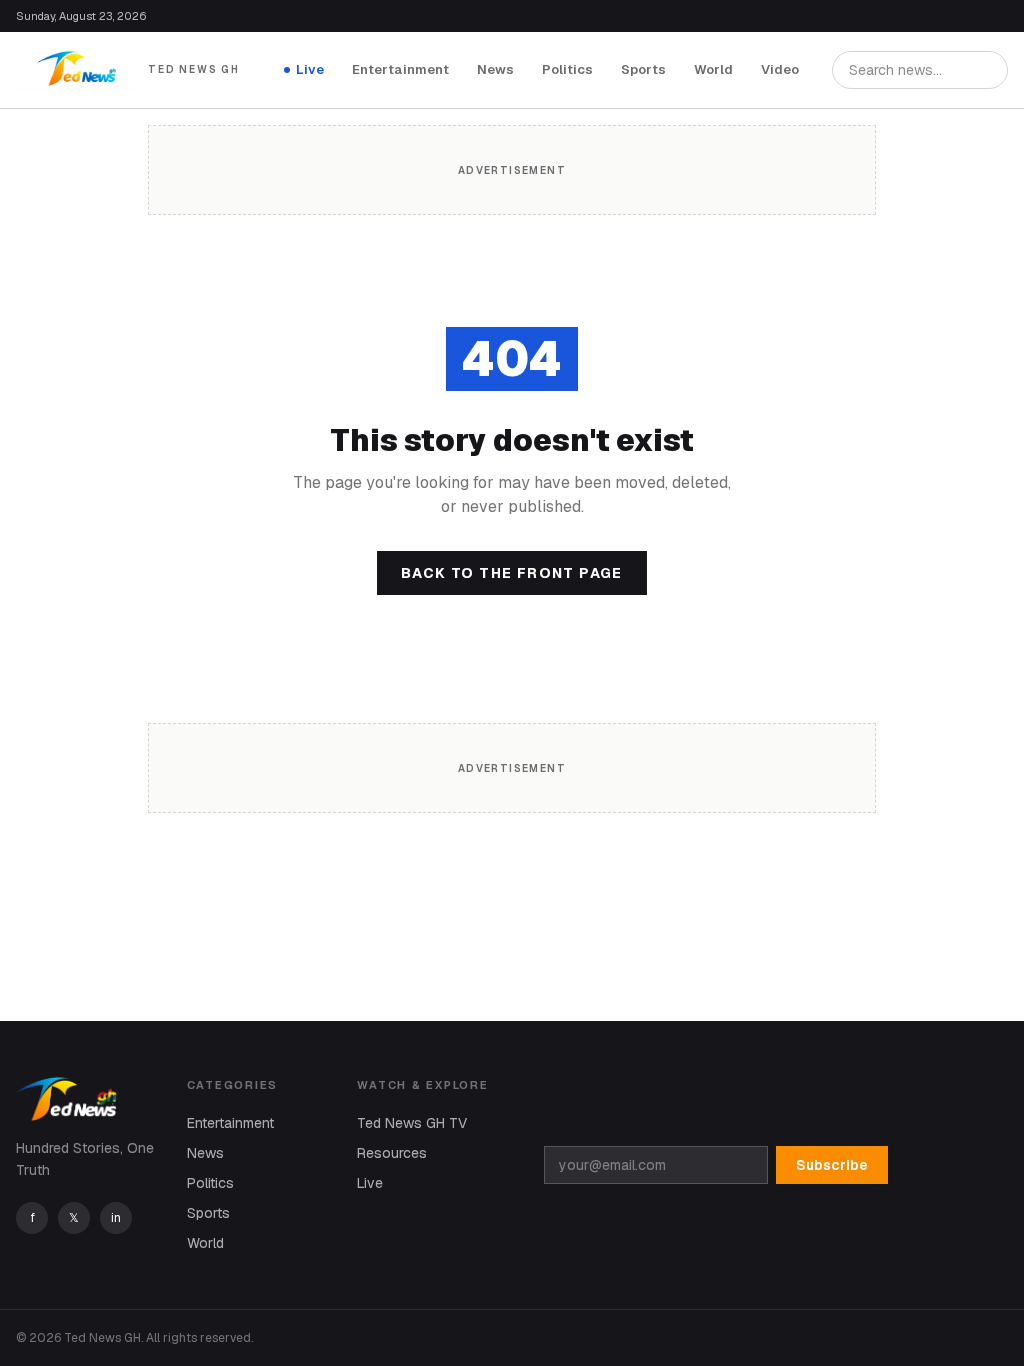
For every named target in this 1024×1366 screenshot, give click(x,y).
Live (310, 69)
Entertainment (400, 69)
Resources (392, 1153)
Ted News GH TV (412, 1123)
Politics (567, 69)
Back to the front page (512, 573)
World (713, 69)
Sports (643, 69)
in (116, 1218)
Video (780, 69)
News (495, 69)
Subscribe (832, 1165)
